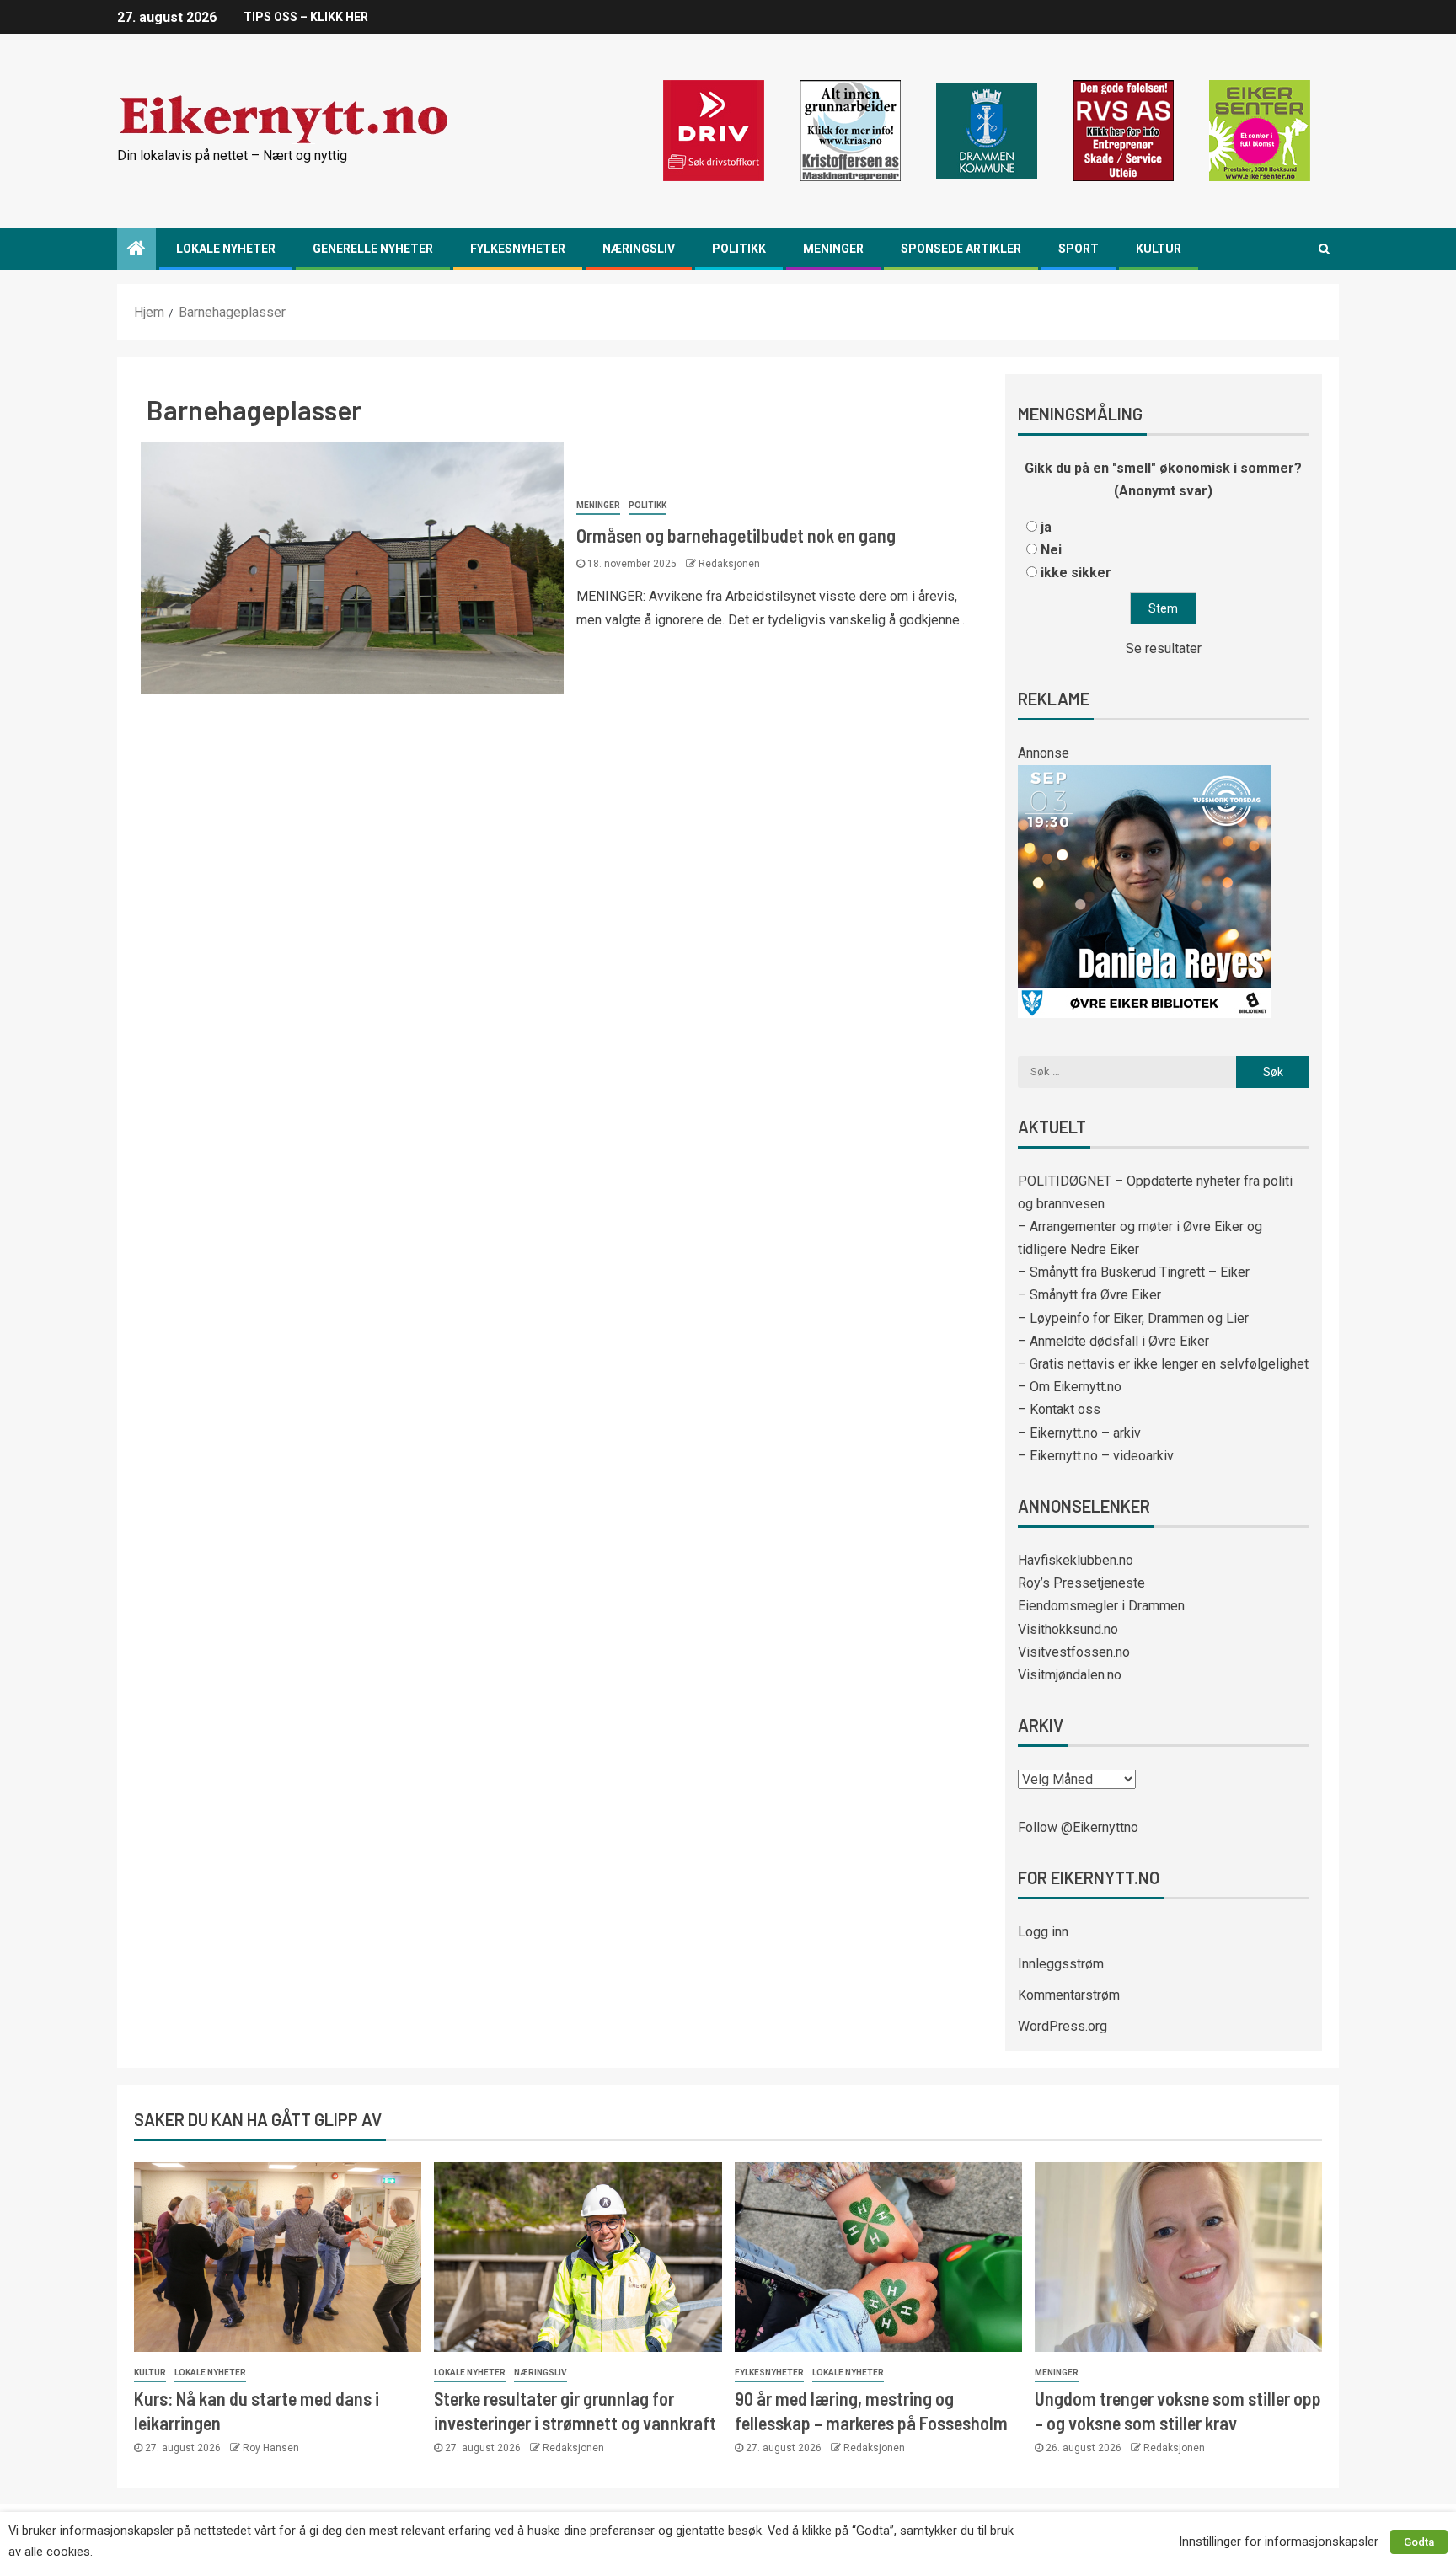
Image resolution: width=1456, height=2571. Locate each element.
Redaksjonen (729, 564)
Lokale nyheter (226, 249)
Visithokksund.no (1068, 1629)
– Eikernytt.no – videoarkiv (1096, 1456)
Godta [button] (1419, 2542)
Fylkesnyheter (518, 249)
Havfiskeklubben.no (1076, 1560)
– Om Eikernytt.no (1070, 1387)
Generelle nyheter (373, 249)
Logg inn (1043, 1932)
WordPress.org (1063, 2026)
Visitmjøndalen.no (1070, 1675)
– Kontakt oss (1059, 1409)
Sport (1079, 249)
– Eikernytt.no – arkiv (1079, 1433)
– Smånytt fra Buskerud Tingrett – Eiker (1134, 1272)
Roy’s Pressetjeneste (1081, 1583)
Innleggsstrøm (1061, 1964)
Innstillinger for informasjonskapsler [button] (1279, 2542)
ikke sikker (1076, 573)
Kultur (1159, 249)
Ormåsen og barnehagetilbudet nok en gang (736, 535)
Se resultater (1164, 648)
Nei (1051, 550)
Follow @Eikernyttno (1078, 1827)
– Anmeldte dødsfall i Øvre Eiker (1113, 1341)
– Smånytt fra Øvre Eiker (1089, 1295)
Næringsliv (639, 249)
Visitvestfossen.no (1074, 1652)
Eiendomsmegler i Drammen (1101, 1606)
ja (1046, 527)
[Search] (1324, 249)
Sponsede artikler (961, 249)
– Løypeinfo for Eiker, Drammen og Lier (1133, 1318)
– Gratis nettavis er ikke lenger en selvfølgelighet (1163, 1364)
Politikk (739, 249)
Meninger (833, 249)
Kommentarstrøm (1069, 1995)
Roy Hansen (271, 2448)
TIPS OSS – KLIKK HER (306, 17)
